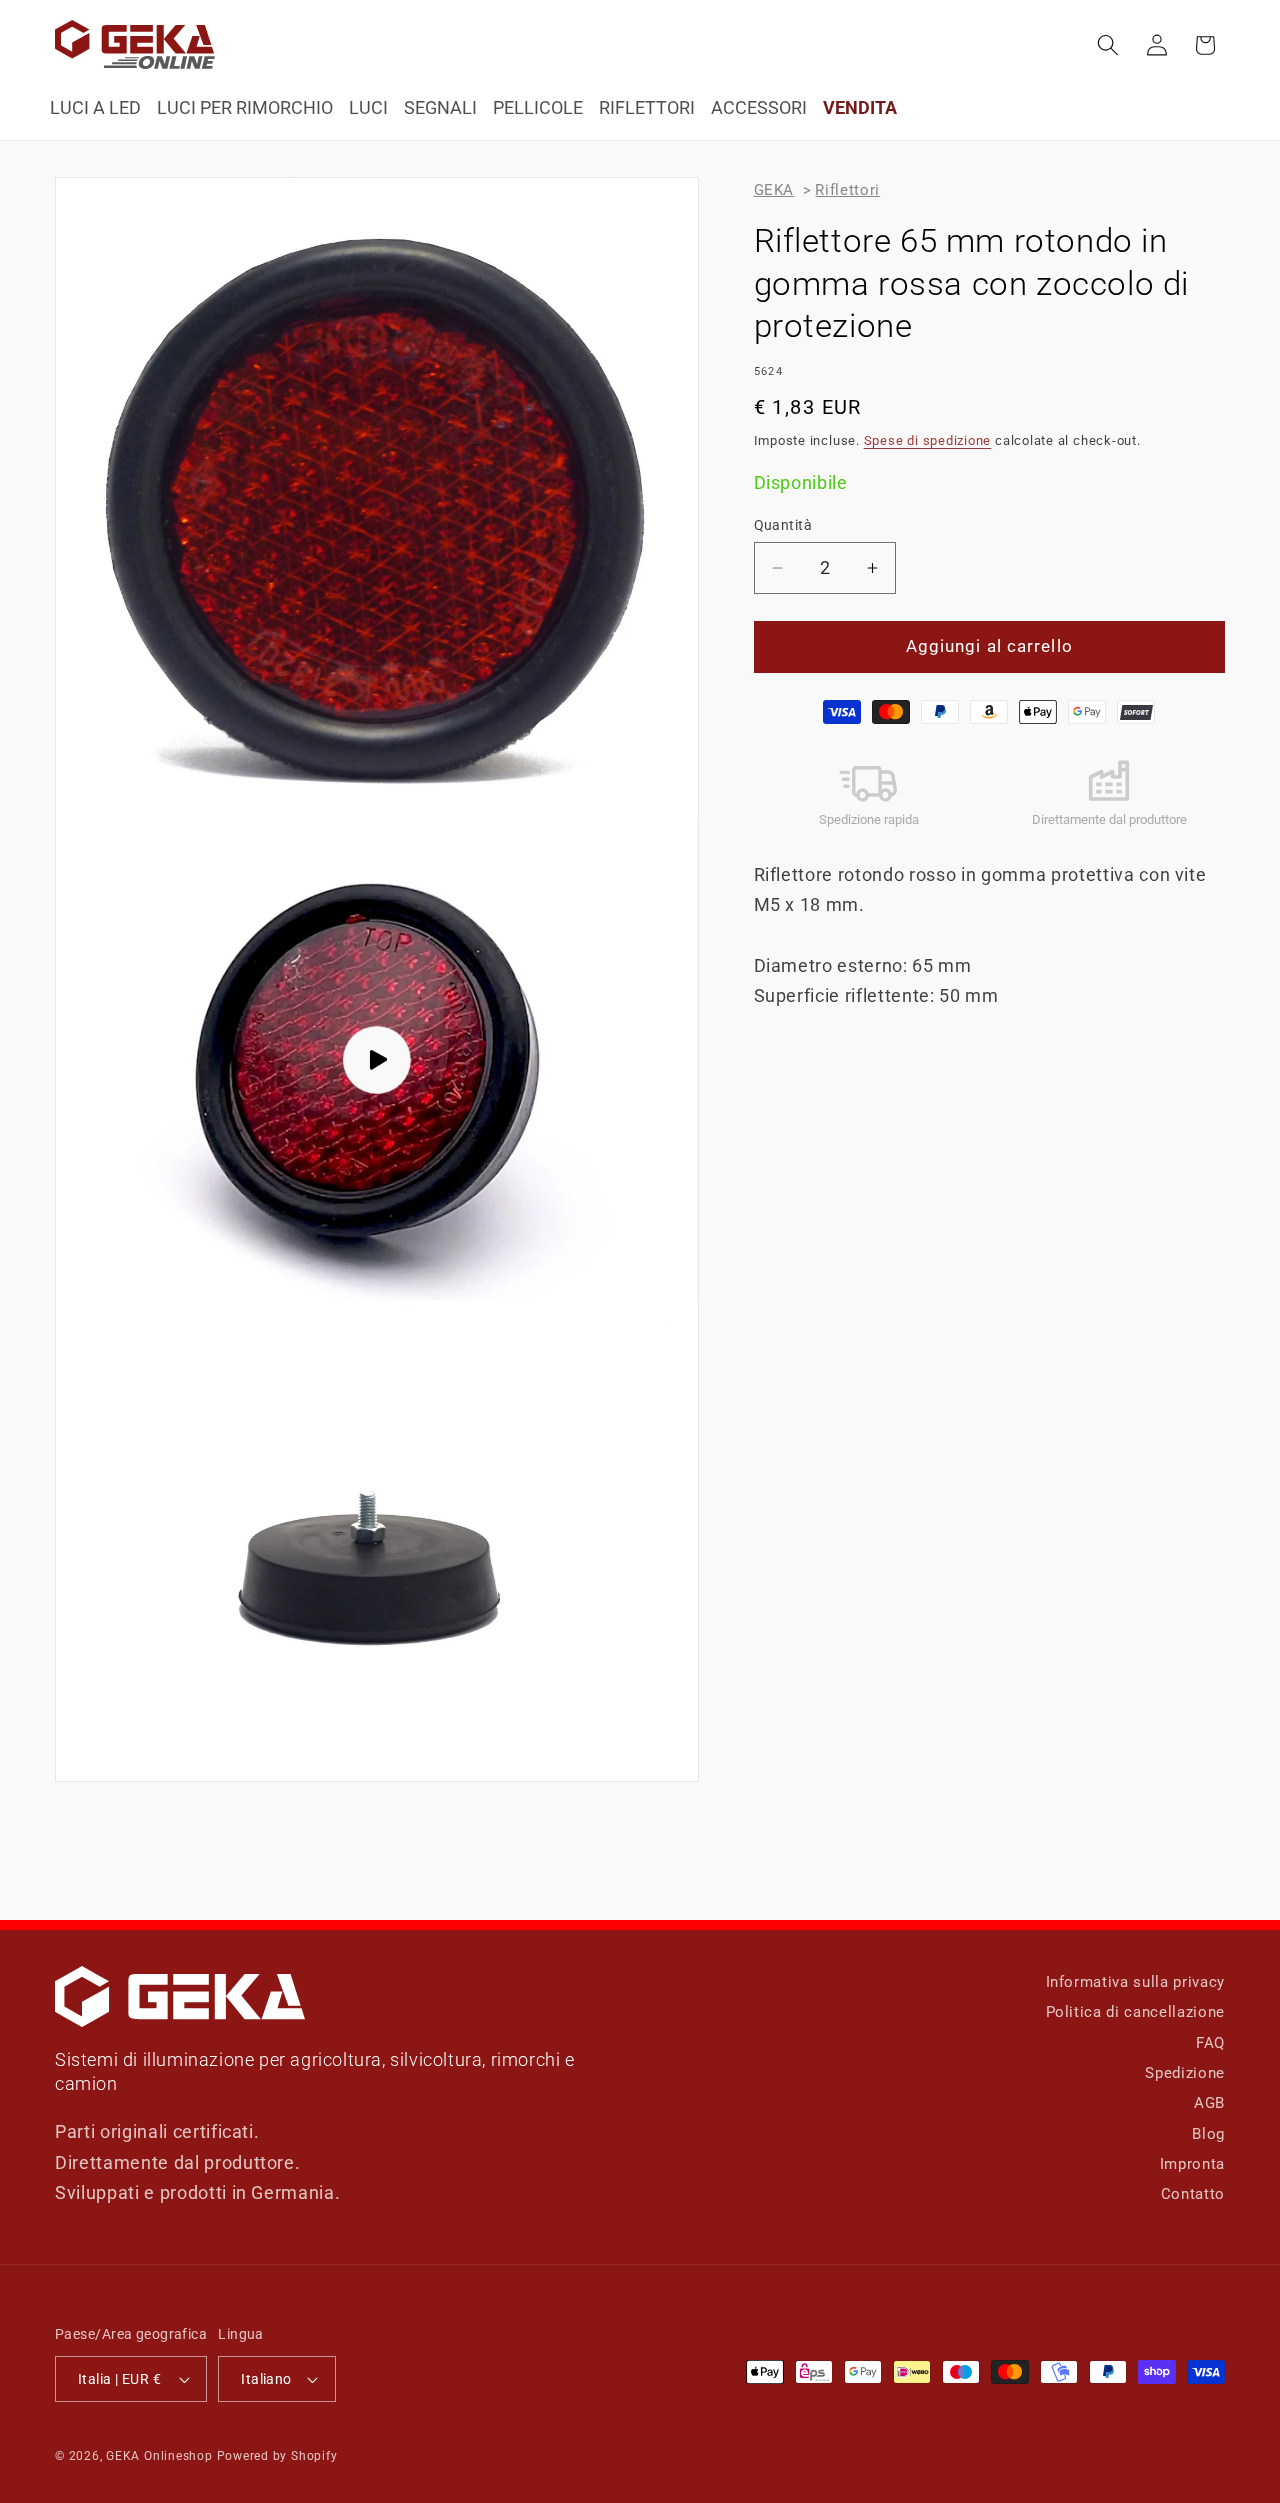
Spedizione (1185, 2073)
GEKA (774, 190)
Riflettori (847, 190)
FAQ (1210, 2043)
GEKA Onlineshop (159, 2456)
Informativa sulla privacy (1136, 1982)
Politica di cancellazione (1136, 2013)
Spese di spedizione (928, 440)
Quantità (783, 525)
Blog (1208, 2134)
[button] (1108, 45)
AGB (1209, 2104)
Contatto (1193, 2195)
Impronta (1192, 2165)
